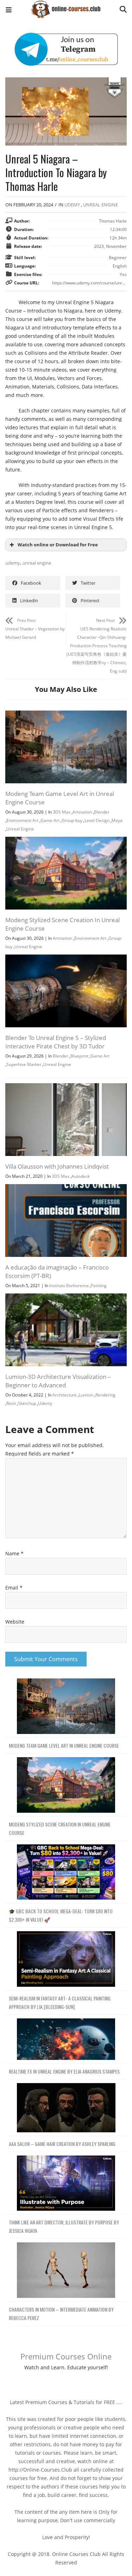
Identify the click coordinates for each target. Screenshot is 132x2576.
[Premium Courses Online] (66, 7)
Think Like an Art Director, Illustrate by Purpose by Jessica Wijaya (64, 2226)
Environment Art (22, 820)
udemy (13, 563)
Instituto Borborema (69, 1286)
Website (15, 1622)
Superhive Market (24, 1064)
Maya (117, 820)
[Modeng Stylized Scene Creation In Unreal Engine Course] (66, 841)
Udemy (72, 205)
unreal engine (37, 563)
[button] (9, 11)
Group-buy (72, 820)
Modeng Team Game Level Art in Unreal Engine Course (64, 1745)
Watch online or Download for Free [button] (58, 545)
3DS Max (62, 812)
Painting (99, 1286)
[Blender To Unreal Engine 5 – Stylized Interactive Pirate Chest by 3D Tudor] (66, 959)
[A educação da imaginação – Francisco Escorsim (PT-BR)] (66, 1188)
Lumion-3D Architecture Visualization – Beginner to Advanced (58, 1381)
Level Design (97, 820)
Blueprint (79, 1056)
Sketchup (27, 1403)
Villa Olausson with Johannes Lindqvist (57, 1166)
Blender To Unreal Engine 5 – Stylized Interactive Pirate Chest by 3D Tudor (56, 1042)
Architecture (65, 1395)
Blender (102, 812)
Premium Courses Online (66, 2356)
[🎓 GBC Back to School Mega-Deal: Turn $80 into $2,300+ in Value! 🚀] (66, 1872)
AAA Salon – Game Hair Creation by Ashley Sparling (62, 2144)
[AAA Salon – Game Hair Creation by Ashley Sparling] (66, 2108)
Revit (11, 1403)
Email (14, 1588)
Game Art (50, 820)
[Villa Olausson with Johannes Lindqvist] (66, 1087)
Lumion (86, 1395)
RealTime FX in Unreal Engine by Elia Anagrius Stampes (64, 2071)
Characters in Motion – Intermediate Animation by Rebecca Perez (61, 2314)
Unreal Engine (100, 205)
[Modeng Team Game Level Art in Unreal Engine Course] (66, 715)
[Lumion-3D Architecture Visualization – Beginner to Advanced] (66, 1297)
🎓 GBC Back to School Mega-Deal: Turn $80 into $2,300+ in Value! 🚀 (61, 1915)
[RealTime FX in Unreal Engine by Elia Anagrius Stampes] (66, 2039)
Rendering (105, 1395)
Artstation (82, 812)
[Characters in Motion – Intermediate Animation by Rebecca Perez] (66, 2270)
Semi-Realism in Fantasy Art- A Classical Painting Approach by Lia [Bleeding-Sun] (60, 2002)
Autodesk (81, 1176)
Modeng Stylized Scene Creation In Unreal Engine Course (60, 1828)
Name (14, 1553)
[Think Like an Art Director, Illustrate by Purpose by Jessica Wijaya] (66, 2183)
